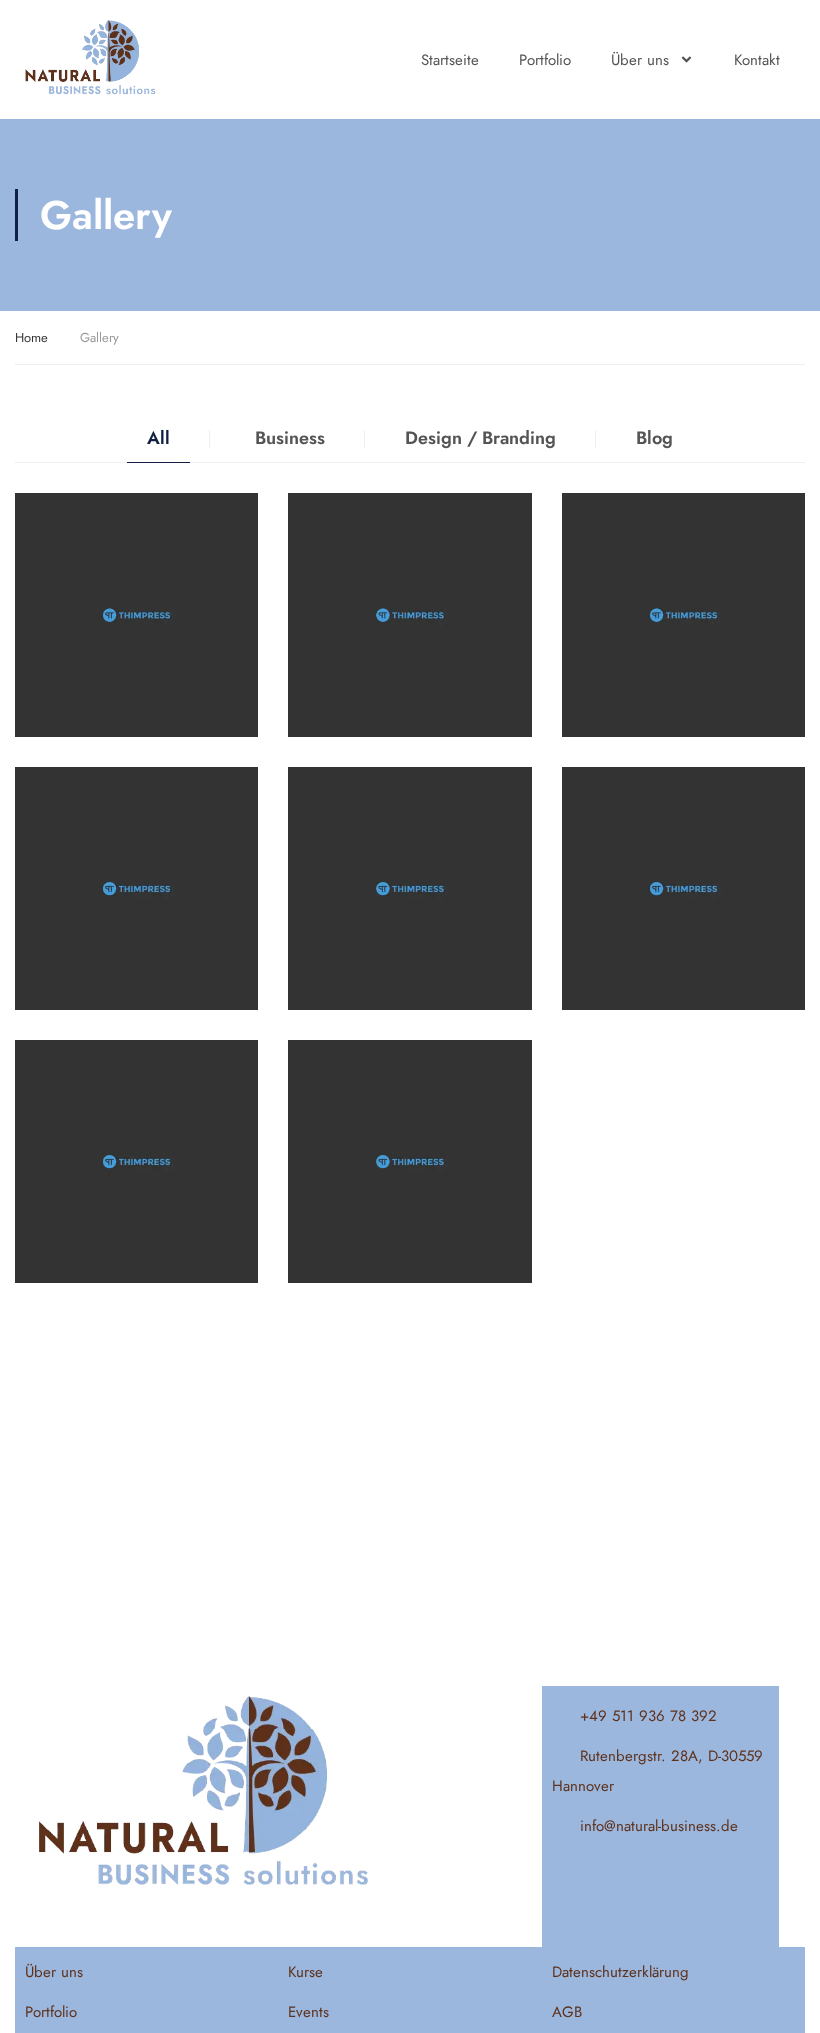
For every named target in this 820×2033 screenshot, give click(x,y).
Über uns (640, 60)
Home (31, 337)
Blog (654, 438)
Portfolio (545, 60)
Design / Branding (480, 438)
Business (290, 438)
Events (308, 2012)
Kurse (305, 1972)
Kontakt (757, 60)
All (158, 438)
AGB (567, 2012)
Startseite (450, 60)
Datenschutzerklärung (620, 1972)
